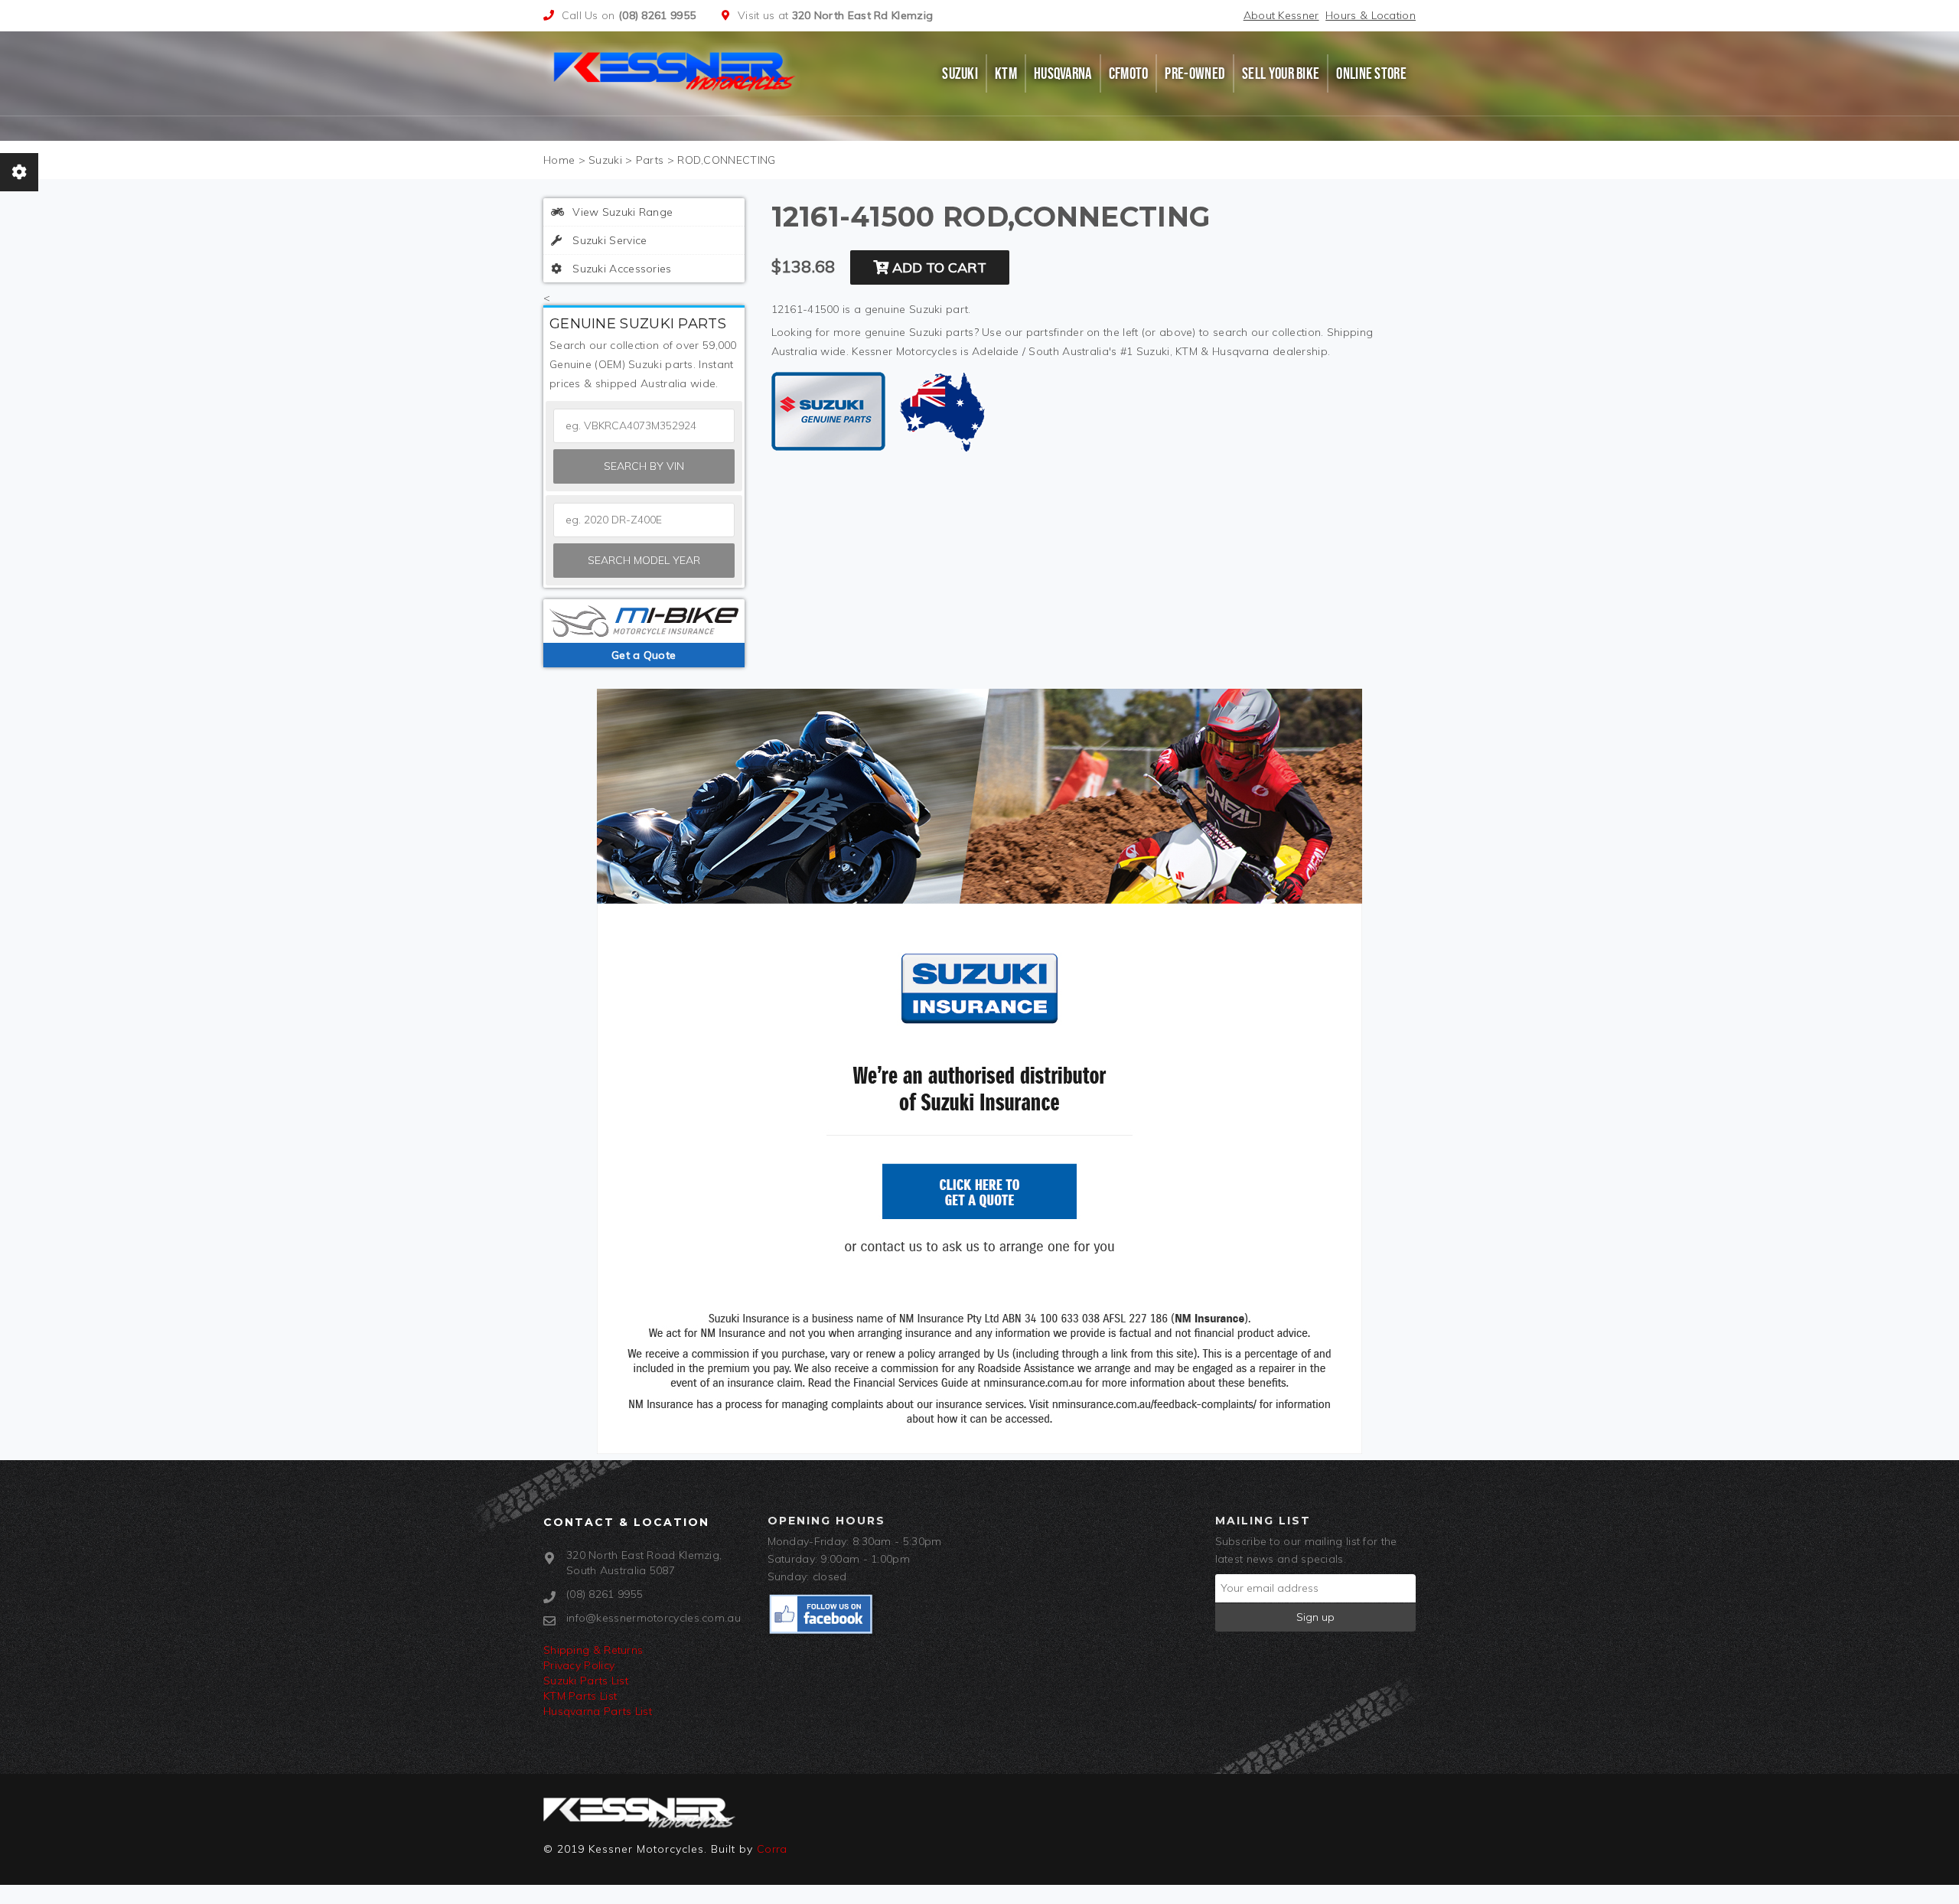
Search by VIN (644, 466)
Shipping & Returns (593, 1650)
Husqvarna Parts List (598, 1711)
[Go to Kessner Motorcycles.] (559, 160)
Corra (772, 1849)
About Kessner (1281, 15)
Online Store (1371, 73)
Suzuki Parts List (586, 1681)
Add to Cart (937, 267)
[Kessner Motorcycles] (676, 70)
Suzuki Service (608, 240)
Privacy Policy (579, 1665)
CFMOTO (1129, 73)
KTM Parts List (580, 1696)
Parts (650, 160)
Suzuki (960, 73)
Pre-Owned (1195, 73)
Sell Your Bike (1281, 73)
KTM (1006, 73)
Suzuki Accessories (621, 269)
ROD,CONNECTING (726, 160)
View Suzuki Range (621, 212)
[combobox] (644, 520)
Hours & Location (1371, 15)
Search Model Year (644, 560)
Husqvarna (1063, 73)
